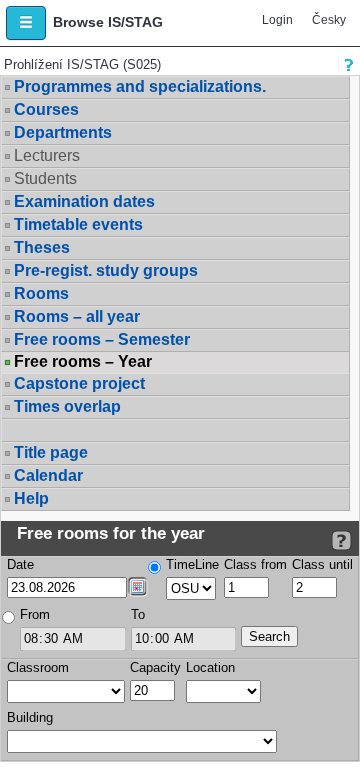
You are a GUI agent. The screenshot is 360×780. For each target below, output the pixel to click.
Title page (51, 452)
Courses (46, 109)
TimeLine (192, 564)
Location (210, 667)
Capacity (155, 667)
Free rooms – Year (83, 362)
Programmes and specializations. (140, 86)
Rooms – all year (77, 316)
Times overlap (67, 406)
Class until (322, 564)
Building (30, 717)
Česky (329, 20)
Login (277, 20)
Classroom (38, 667)
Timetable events (78, 224)
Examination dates (84, 201)
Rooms (41, 293)
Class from (255, 564)
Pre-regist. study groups (106, 270)
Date (20, 564)
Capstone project (79, 383)
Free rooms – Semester (102, 339)
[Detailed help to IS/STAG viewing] (341, 540)
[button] (26, 23)
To (138, 614)
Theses (42, 247)
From (35, 614)
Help (31, 498)
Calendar (48, 475)
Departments (63, 132)
